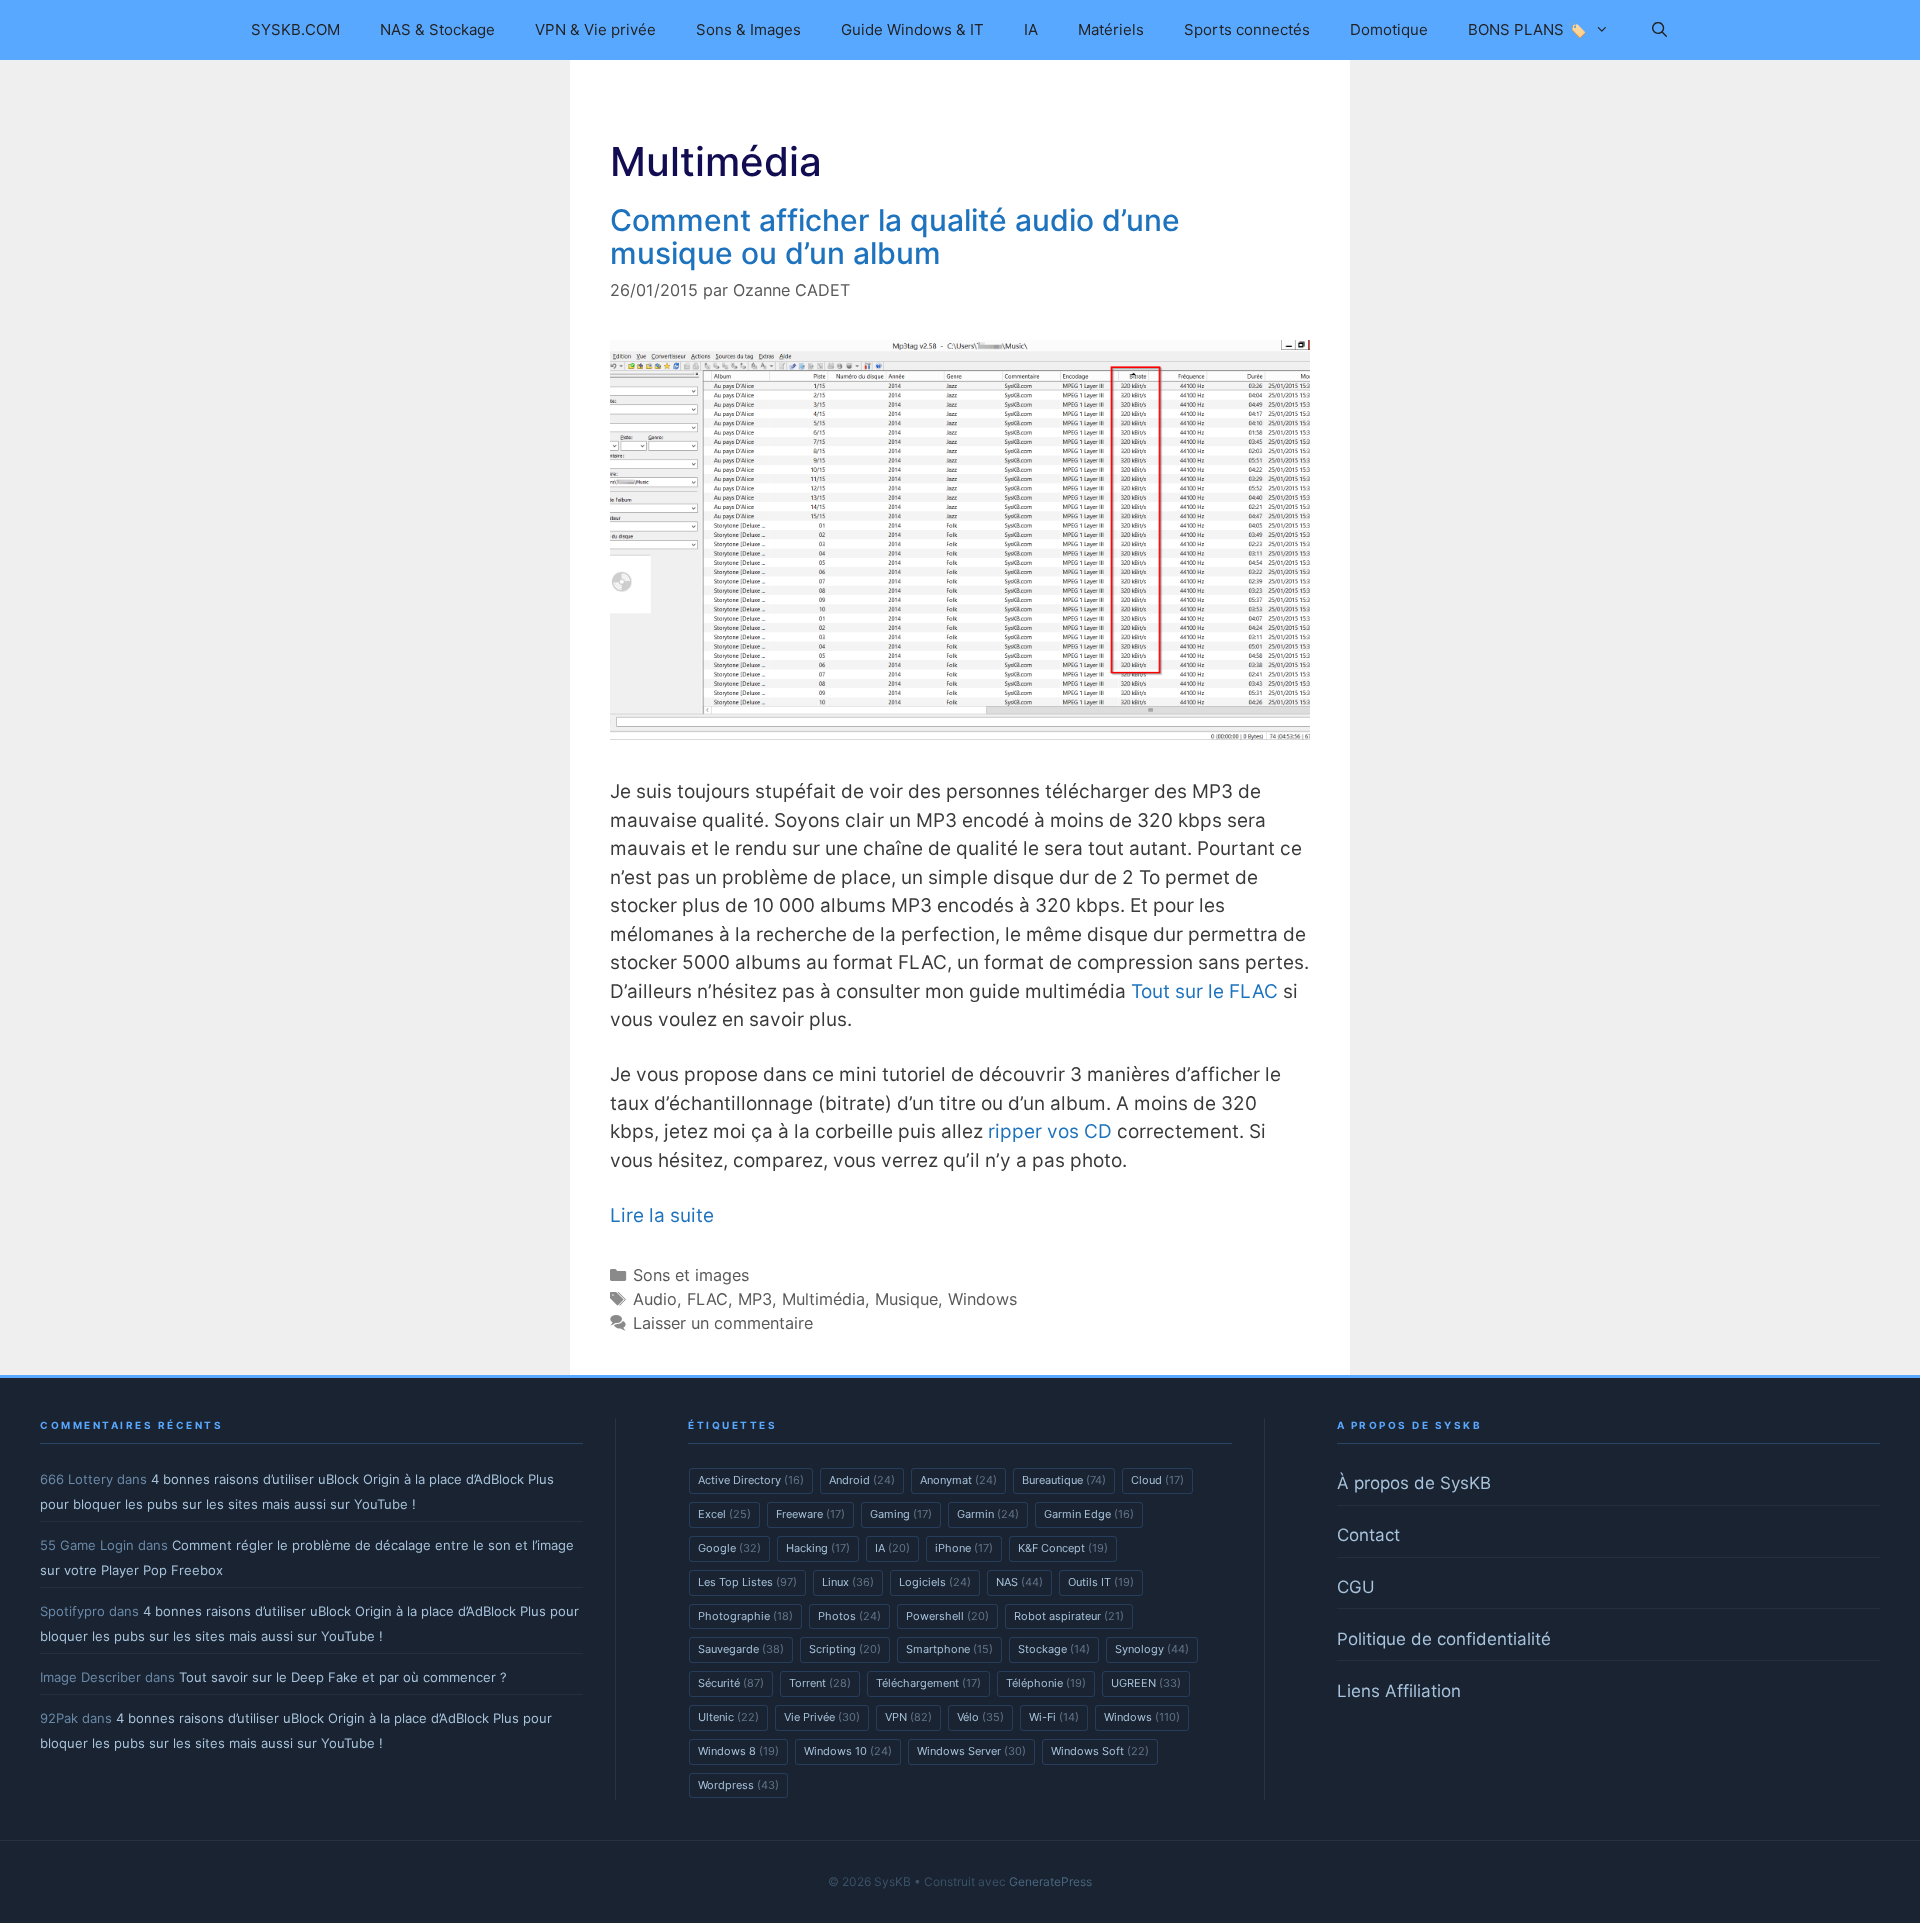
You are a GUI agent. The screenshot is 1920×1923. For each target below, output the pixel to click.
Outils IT (1101, 1582)
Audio (655, 1299)
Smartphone (949, 1649)
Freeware (810, 1514)
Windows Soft (1100, 1751)
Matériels (1111, 29)
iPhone (964, 1548)
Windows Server (971, 1751)
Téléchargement (928, 1683)
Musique (906, 1299)
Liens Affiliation (1399, 1691)
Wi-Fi (1054, 1717)
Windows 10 (848, 1751)
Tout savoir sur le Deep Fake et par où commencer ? (343, 1677)
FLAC (707, 1299)
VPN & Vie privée (595, 29)
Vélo (980, 1717)
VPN (908, 1717)
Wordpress (738, 1785)
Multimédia (823, 1299)
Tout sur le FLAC (1204, 991)
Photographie (745, 1616)
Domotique (1389, 29)
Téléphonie (1046, 1683)
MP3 (755, 1299)
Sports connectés (1247, 29)
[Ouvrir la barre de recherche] (1658, 30)
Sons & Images (748, 29)
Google (729, 1548)
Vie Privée (822, 1717)
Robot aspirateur (1069, 1616)
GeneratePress (1050, 1881)
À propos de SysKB (1414, 1483)
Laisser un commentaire (723, 1323)
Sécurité (731, 1683)
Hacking (818, 1548)
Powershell (947, 1616)
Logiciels (935, 1582)
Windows (982, 1299)
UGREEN (1146, 1683)
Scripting (845, 1649)
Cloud (1157, 1480)
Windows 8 (738, 1751)
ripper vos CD (1050, 1131)
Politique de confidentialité (1444, 1639)
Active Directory (751, 1480)
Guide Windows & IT (912, 29)
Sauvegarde (741, 1649)
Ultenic (728, 1717)
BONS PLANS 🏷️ (1527, 29)
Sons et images (691, 1275)
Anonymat (958, 1480)
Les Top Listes (747, 1582)
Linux (848, 1582)
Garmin (988, 1514)
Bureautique (1064, 1480)
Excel (724, 1514)
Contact (1368, 1535)
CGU (1356, 1587)
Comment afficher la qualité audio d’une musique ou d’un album (895, 236)
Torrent (820, 1683)
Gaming (901, 1514)
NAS (1019, 1582)
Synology (1152, 1649)
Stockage (1054, 1649)
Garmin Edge (1089, 1514)
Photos (849, 1616)
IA (1031, 29)
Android (862, 1480)
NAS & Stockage (437, 29)
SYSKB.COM (295, 29)
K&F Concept (1063, 1548)
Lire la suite (662, 1215)
